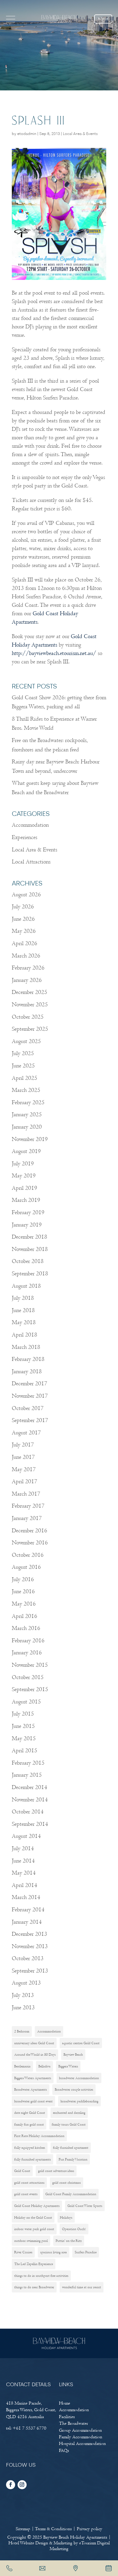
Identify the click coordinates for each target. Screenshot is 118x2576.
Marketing (63, 2543)
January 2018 (27, 1372)
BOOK (109, 2568)
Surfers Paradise (86, 2252)
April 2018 (25, 1335)
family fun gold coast (29, 2124)
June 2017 (23, 1457)
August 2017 (26, 1433)
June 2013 (23, 2008)
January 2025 (27, 1115)
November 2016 (30, 1543)
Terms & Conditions (53, 2529)
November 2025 (30, 1005)
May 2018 (24, 1322)
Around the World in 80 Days (35, 2054)
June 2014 (23, 1861)
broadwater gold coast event (33, 2101)
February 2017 (28, 1506)
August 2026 (26, 895)
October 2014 (28, 1812)
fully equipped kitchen (30, 2148)
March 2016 (26, 1628)
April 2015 (25, 1751)
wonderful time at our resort (82, 2287)
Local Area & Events (80, 134)
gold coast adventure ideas (56, 2171)
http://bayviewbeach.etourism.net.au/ (54, 653)
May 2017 (24, 1470)
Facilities (67, 2417)
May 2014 (24, 1873)
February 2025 (28, 1103)
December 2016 (29, 1531)
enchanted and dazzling (69, 2113)
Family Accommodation (81, 2437)
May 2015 (24, 1739)
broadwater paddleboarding (79, 2101)
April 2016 (25, 1616)
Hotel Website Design (28, 2543)
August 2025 (26, 1041)
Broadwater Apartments (31, 2089)
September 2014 (30, 1824)
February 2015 (28, 1763)
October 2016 (28, 1555)
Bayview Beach (73, 2054)
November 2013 (30, 1946)
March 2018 (26, 1347)
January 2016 (27, 1653)
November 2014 (30, 1800)
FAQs (64, 2450)
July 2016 (23, 1579)
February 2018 (28, 1359)
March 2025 (26, 1090)
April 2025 (25, 1078)
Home (65, 2403)
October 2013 (28, 1959)
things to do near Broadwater (34, 2287)
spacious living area (54, 2252)
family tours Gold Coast (69, 2124)
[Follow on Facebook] (11, 2485)
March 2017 (26, 1494)
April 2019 (25, 1188)
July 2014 (23, 1849)
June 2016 (23, 1592)
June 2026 (23, 919)
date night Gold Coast (30, 2113)
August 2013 (26, 1983)
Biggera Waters (68, 2066)
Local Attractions (31, 862)
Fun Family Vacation (73, 2159)
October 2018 (28, 1261)
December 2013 (29, 1934)
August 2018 (26, 1286)
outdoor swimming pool (31, 2241)
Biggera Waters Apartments (33, 2078)
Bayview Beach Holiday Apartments (75, 2537)
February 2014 (28, 1910)
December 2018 (29, 1237)
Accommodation (30, 825)
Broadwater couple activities (74, 2089)
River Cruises (23, 2252)
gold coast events (26, 2194)
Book (103, 19)
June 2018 (23, 1310)
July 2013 (23, 1995)
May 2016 (24, 1604)
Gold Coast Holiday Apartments (37, 2206)
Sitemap (23, 2529)
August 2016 (26, 1567)
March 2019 (26, 1200)
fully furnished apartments (33, 2159)
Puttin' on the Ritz (69, 2241)
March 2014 (26, 1897)
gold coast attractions (29, 2183)
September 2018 (30, 1274)
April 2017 (25, 1482)
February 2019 (28, 1213)
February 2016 (28, 1641)
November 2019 (30, 1139)
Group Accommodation (80, 2430)
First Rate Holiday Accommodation (39, 2136)
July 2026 (23, 907)
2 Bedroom (22, 2031)
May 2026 (24, 931)
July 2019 (23, 1164)
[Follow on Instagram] (22, 2485)
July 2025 (23, 1053)
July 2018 (23, 1298)
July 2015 (23, 1714)
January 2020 (27, 1127)
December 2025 (29, 992)
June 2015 (23, 1726)
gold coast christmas (67, 2183)
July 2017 (23, 1445)
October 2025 (28, 1017)
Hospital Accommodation (82, 2443)
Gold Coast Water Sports (85, 2206)
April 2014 (25, 1885)
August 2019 (26, 1151)
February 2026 (28, 968)
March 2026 (26, 956)
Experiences (25, 837)
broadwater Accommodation (79, 2078)
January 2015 (27, 1775)
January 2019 (27, 1225)
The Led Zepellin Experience (34, 2264)
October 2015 (28, 1677)
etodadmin (27, 134)
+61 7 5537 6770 (29, 2428)
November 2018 (30, 1249)
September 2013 (30, 1971)
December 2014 (29, 1787)
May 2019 (24, 1176)
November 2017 (30, 1396)
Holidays (66, 2217)
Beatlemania (22, 2066)
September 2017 (30, 1420)
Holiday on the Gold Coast (33, 2217)
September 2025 (30, 1029)
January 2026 (27, 980)
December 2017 (29, 1384)
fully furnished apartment (71, 2148)
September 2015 (30, 1689)
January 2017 (27, 1518)
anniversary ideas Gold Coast (34, 2043)
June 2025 (23, 1066)
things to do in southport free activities (41, 2276)
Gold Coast (22, 2171)
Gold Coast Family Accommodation (71, 2194)
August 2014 (26, 1836)
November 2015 (30, 1665)
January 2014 (27, 1922)
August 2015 (26, 1702)
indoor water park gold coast (34, 2229)
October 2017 (28, 1408)
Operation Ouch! (74, 2229)
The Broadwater (74, 2423)
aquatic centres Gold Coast (81, 2043)
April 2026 (25, 943)
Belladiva (44, 2066)
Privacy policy (90, 2529)
